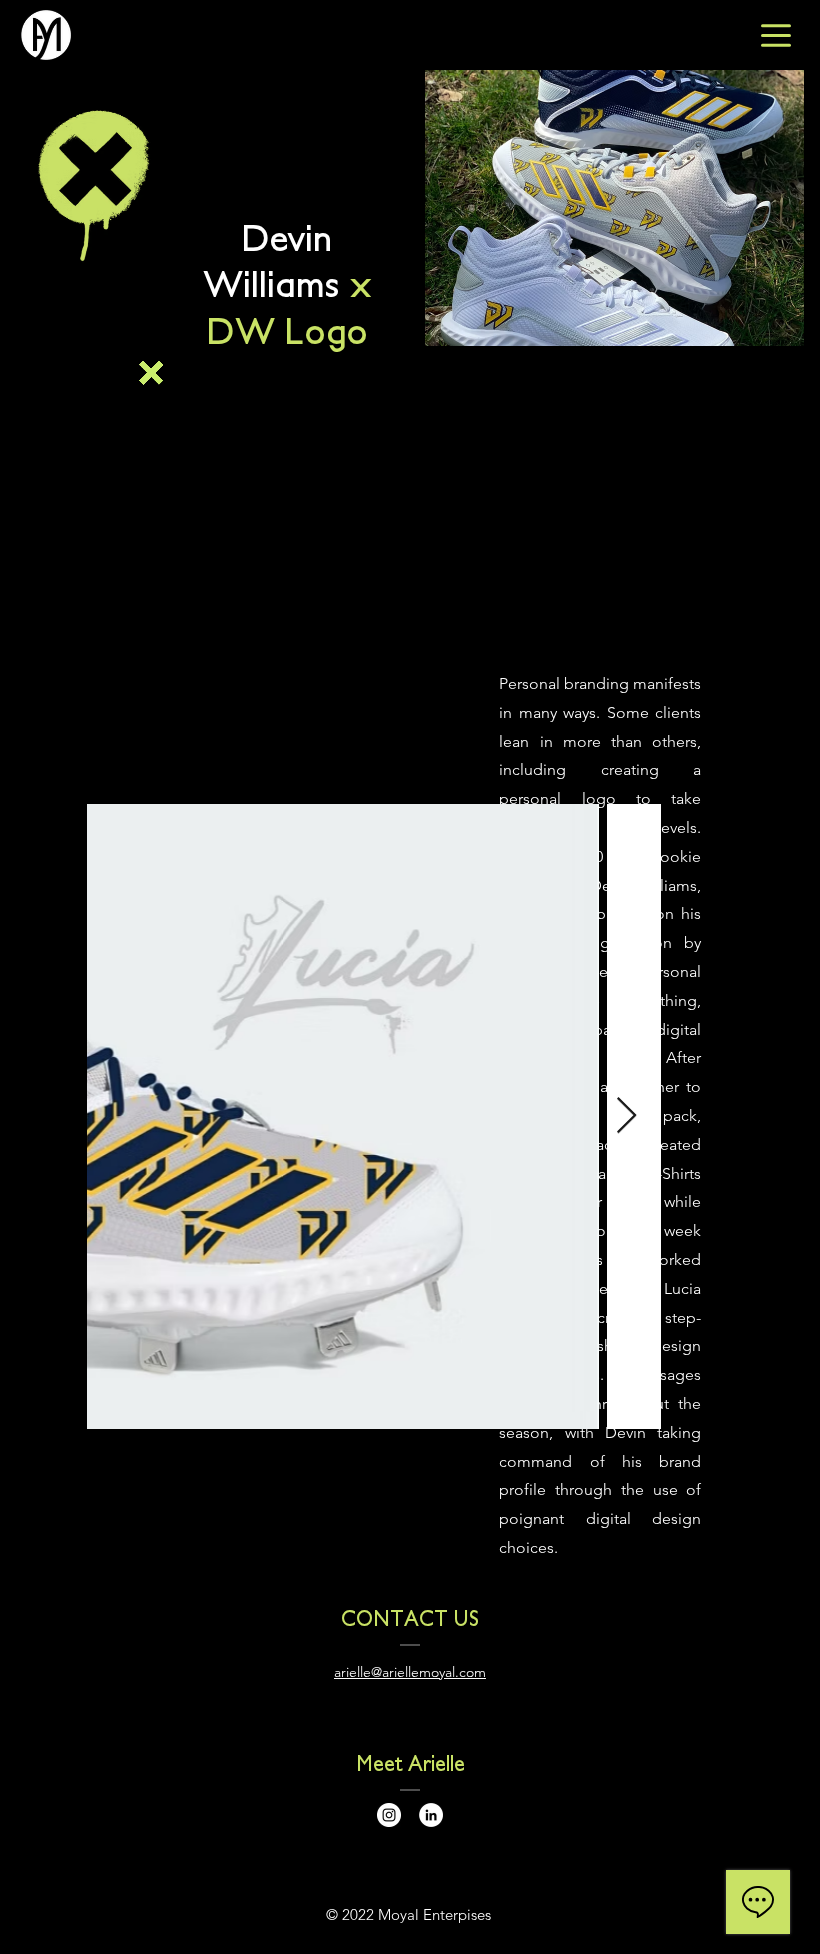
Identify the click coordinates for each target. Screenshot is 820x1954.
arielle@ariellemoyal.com (410, 1672)
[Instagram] (389, 1815)
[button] (161, 374)
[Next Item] (626, 1116)
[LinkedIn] (431, 1815)
